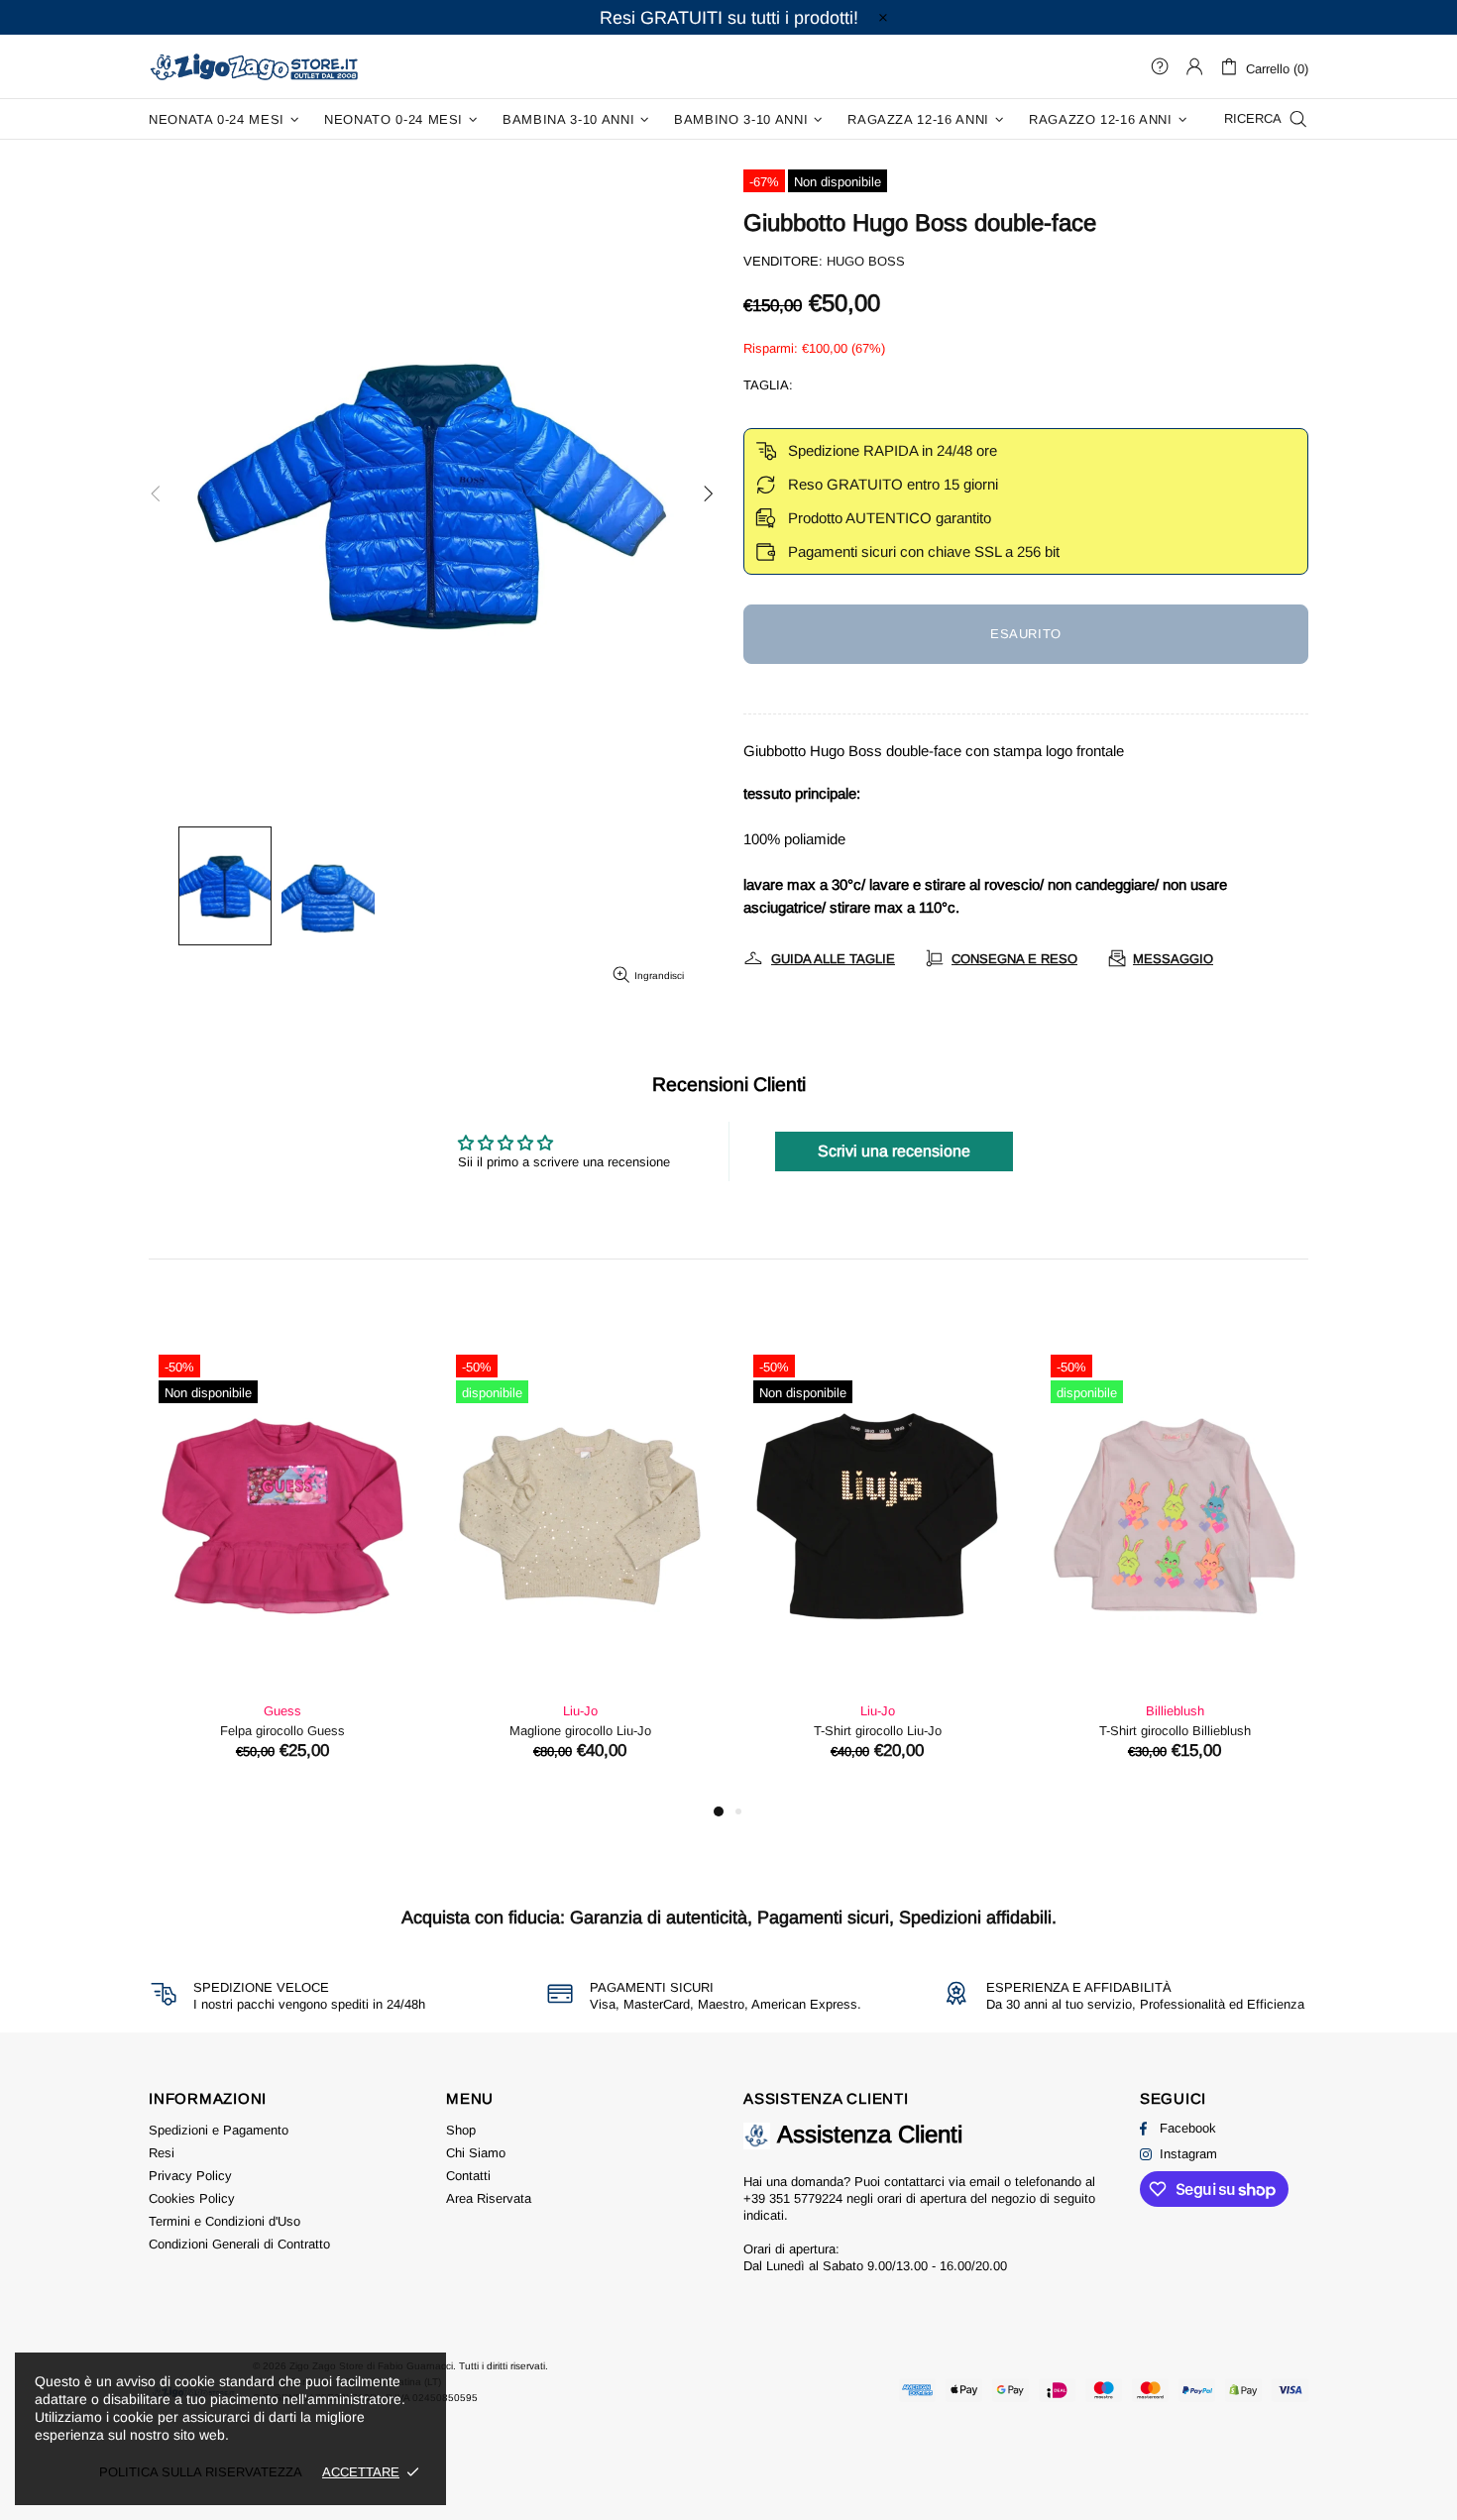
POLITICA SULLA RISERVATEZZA (201, 2472)
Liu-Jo (580, 1711)
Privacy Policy (190, 2176)
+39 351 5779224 (793, 2198)
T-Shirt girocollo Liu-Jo (878, 1731)
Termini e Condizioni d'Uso (224, 2221)
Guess (282, 1711)
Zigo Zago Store (254, 66)
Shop (461, 2130)
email (985, 2182)
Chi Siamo (476, 2153)
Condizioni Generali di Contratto (239, 2244)
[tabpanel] (282, 1572)
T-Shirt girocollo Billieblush (1175, 1731)
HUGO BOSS (866, 261)
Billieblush (1175, 1711)
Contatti (468, 2176)
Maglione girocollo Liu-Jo (580, 1731)
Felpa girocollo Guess (282, 1731)
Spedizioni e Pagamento (219, 2130)
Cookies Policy (192, 2198)
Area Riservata (489, 2198)
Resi (162, 2153)
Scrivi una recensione (894, 1151)
